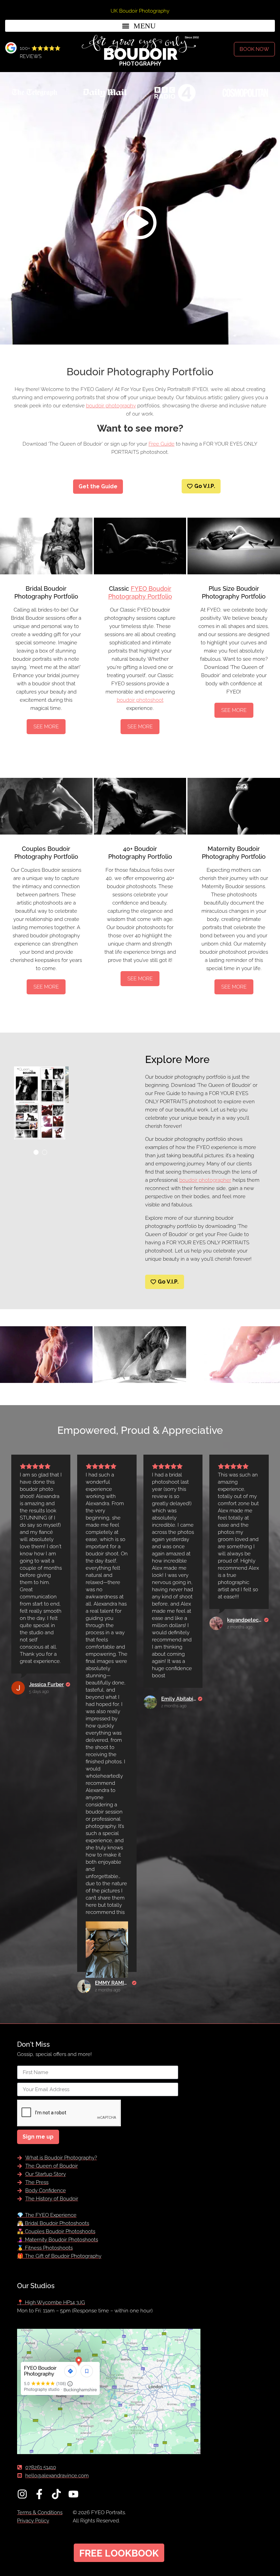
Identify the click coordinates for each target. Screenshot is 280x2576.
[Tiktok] (56, 2494)
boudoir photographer (205, 1180)
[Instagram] (22, 2494)
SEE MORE (46, 727)
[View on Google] (18, 1688)
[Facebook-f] (39, 2494)
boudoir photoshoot (140, 700)
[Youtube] (73, 2494)
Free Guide (162, 444)
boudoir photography (111, 406)
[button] (140, 26)
